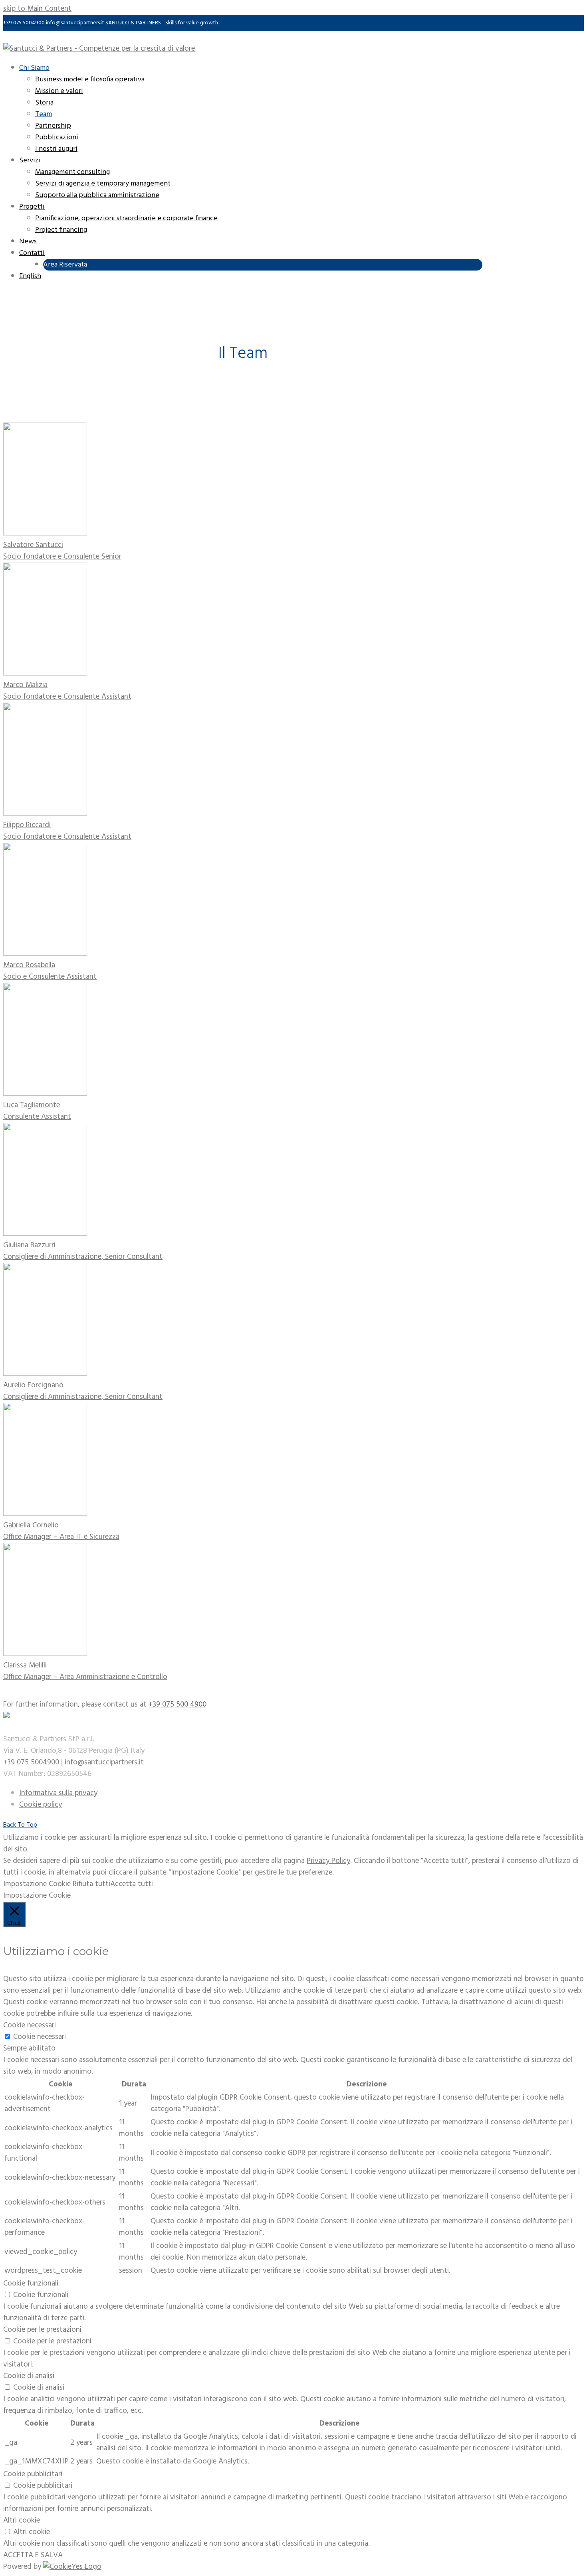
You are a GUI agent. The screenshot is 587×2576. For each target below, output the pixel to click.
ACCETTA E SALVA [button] (33, 2555)
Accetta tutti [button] (132, 1884)
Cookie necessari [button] (30, 2025)
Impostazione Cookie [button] (37, 1884)
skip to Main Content (37, 9)
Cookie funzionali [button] (31, 2284)
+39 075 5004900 (24, 23)
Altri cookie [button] (22, 2521)
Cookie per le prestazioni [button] (42, 2330)
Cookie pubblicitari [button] (33, 2474)
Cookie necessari (40, 2037)
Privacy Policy (328, 1861)
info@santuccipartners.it (75, 23)
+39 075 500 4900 (177, 1705)
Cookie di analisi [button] (29, 2376)
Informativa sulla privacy (58, 1793)
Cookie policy (41, 1805)
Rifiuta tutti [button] (91, 1884)
